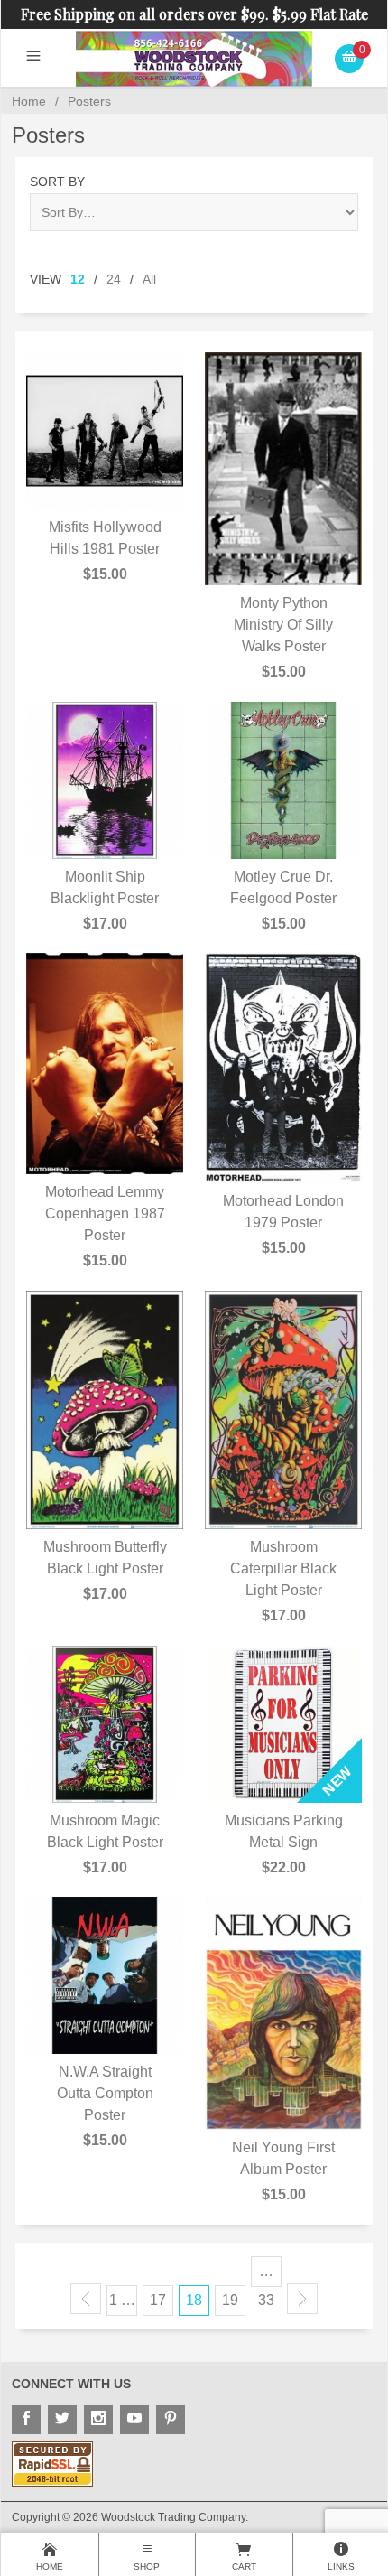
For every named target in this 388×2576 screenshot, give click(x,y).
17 (158, 2300)
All (149, 279)
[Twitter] (62, 2420)
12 (78, 279)
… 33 (266, 2275)
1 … (122, 2300)
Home (29, 101)
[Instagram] (98, 2420)
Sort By (57, 182)
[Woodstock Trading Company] (194, 57)
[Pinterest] (171, 2420)
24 (114, 279)
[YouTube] (134, 2420)
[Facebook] (26, 2420)
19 (230, 2300)
